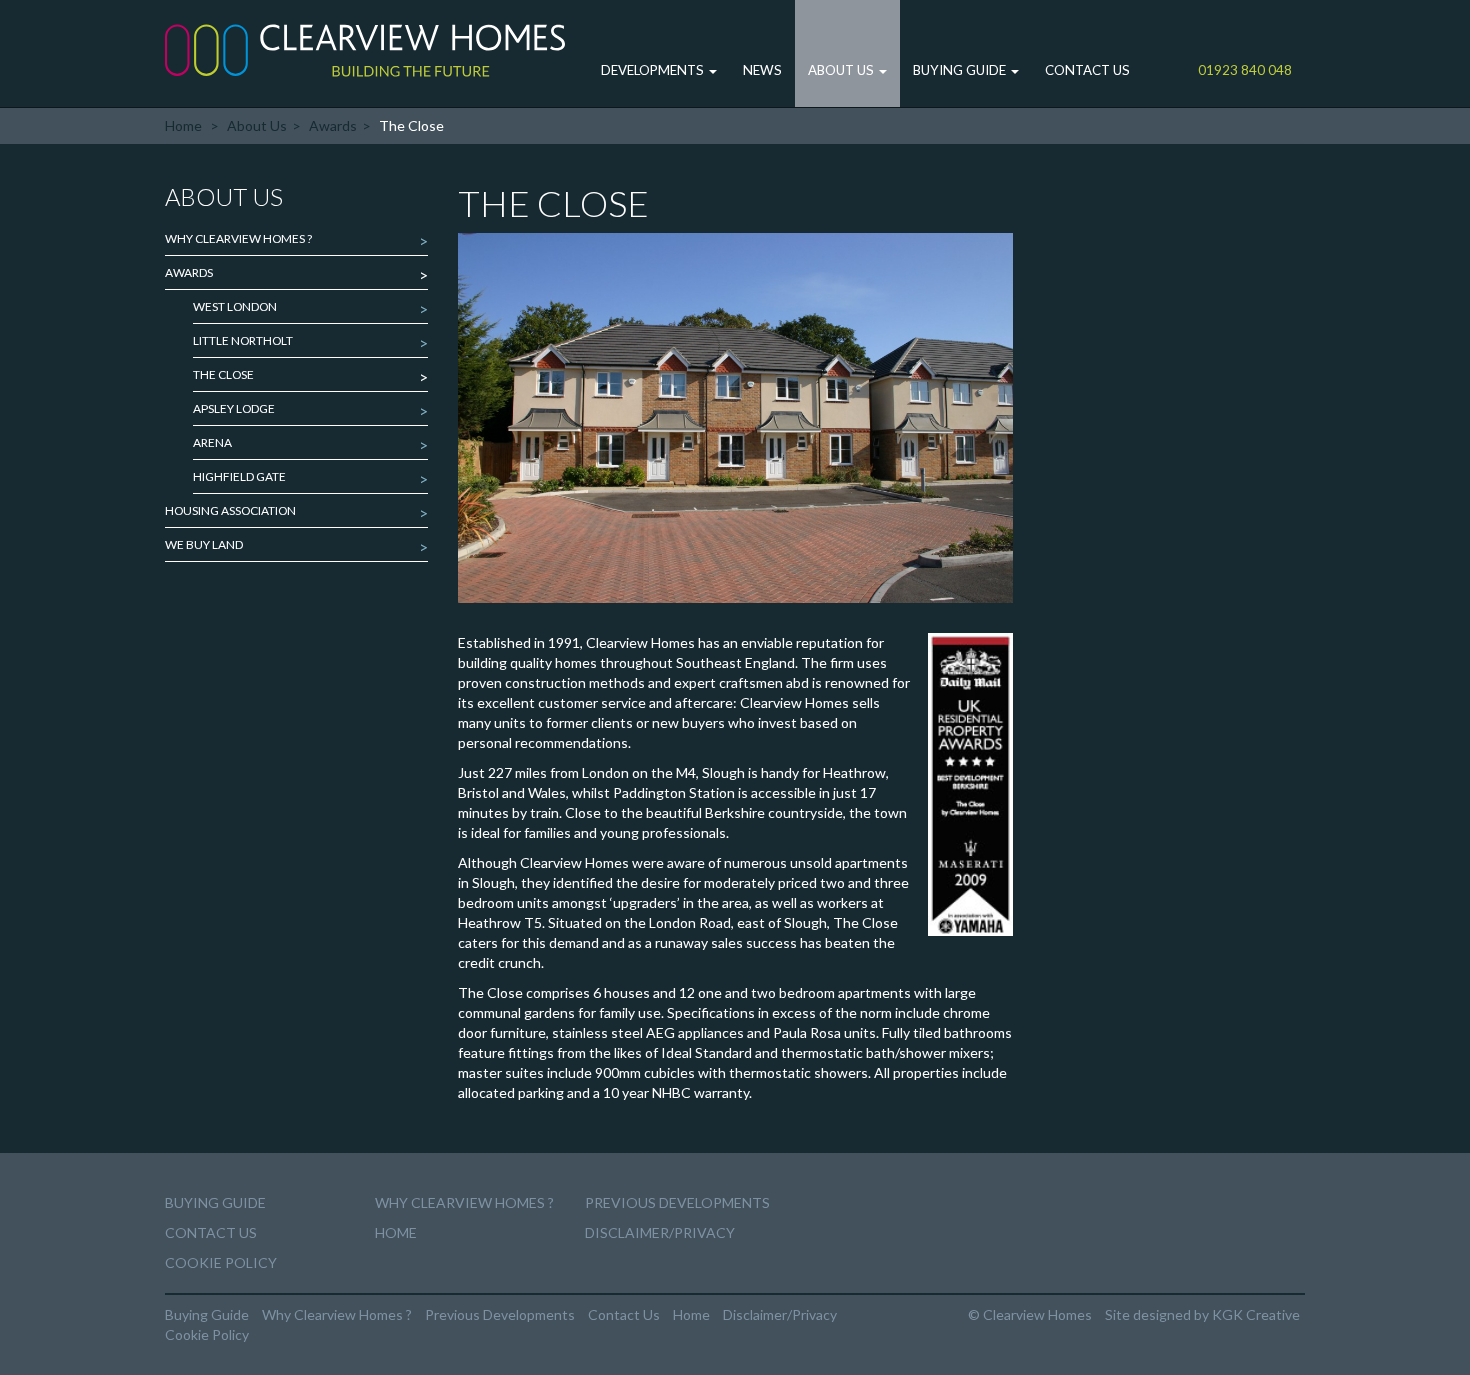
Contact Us (1087, 70)
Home (183, 125)
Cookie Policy (221, 1262)
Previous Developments (677, 1202)
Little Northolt (243, 340)
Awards (333, 125)
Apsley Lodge (234, 408)
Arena (212, 442)
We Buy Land (204, 544)
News (762, 70)
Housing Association (230, 510)
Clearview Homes (365, 50)
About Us (842, 70)
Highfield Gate (239, 476)
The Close (223, 374)
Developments (654, 70)
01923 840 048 (1245, 70)
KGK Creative (1256, 1314)
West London (235, 306)
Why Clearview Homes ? (238, 238)
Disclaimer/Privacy (660, 1232)
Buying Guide (961, 70)
